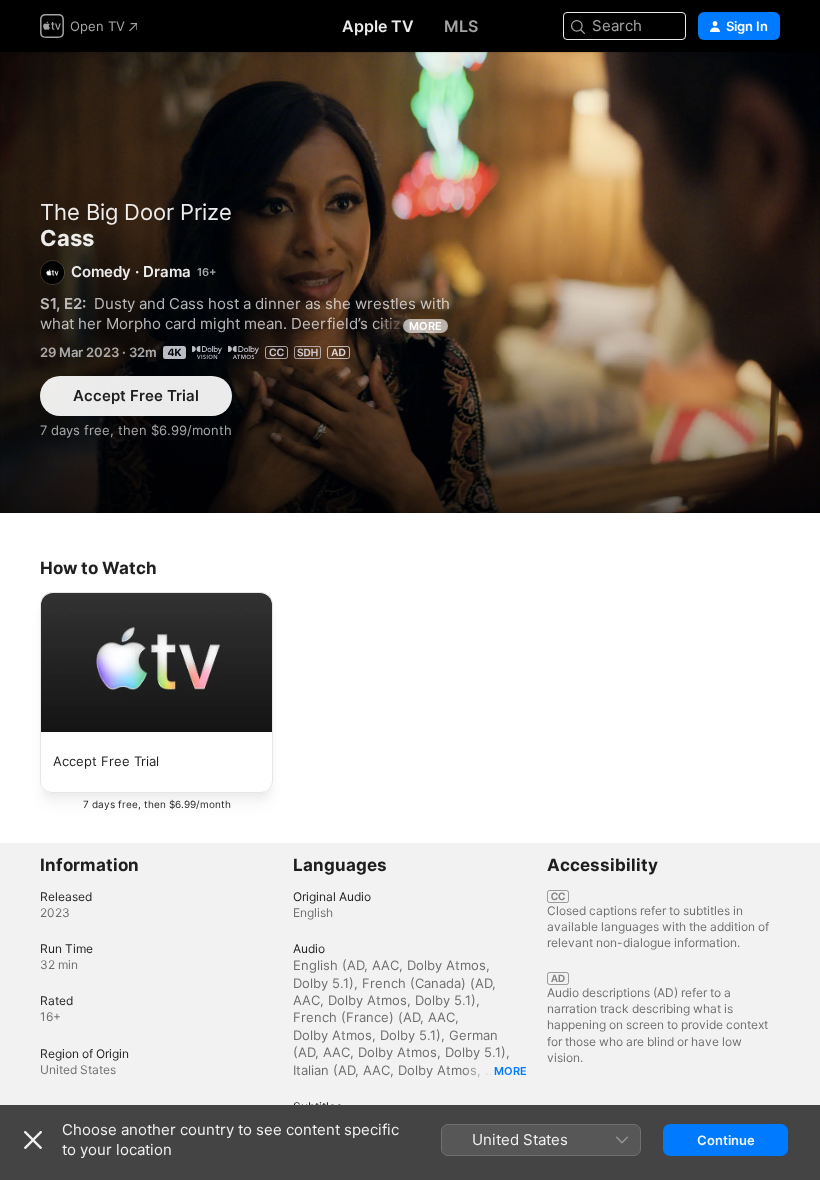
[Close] (33, 1140)
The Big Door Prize (136, 212)
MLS (461, 26)
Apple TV (378, 26)
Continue (726, 1140)
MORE (425, 326)
